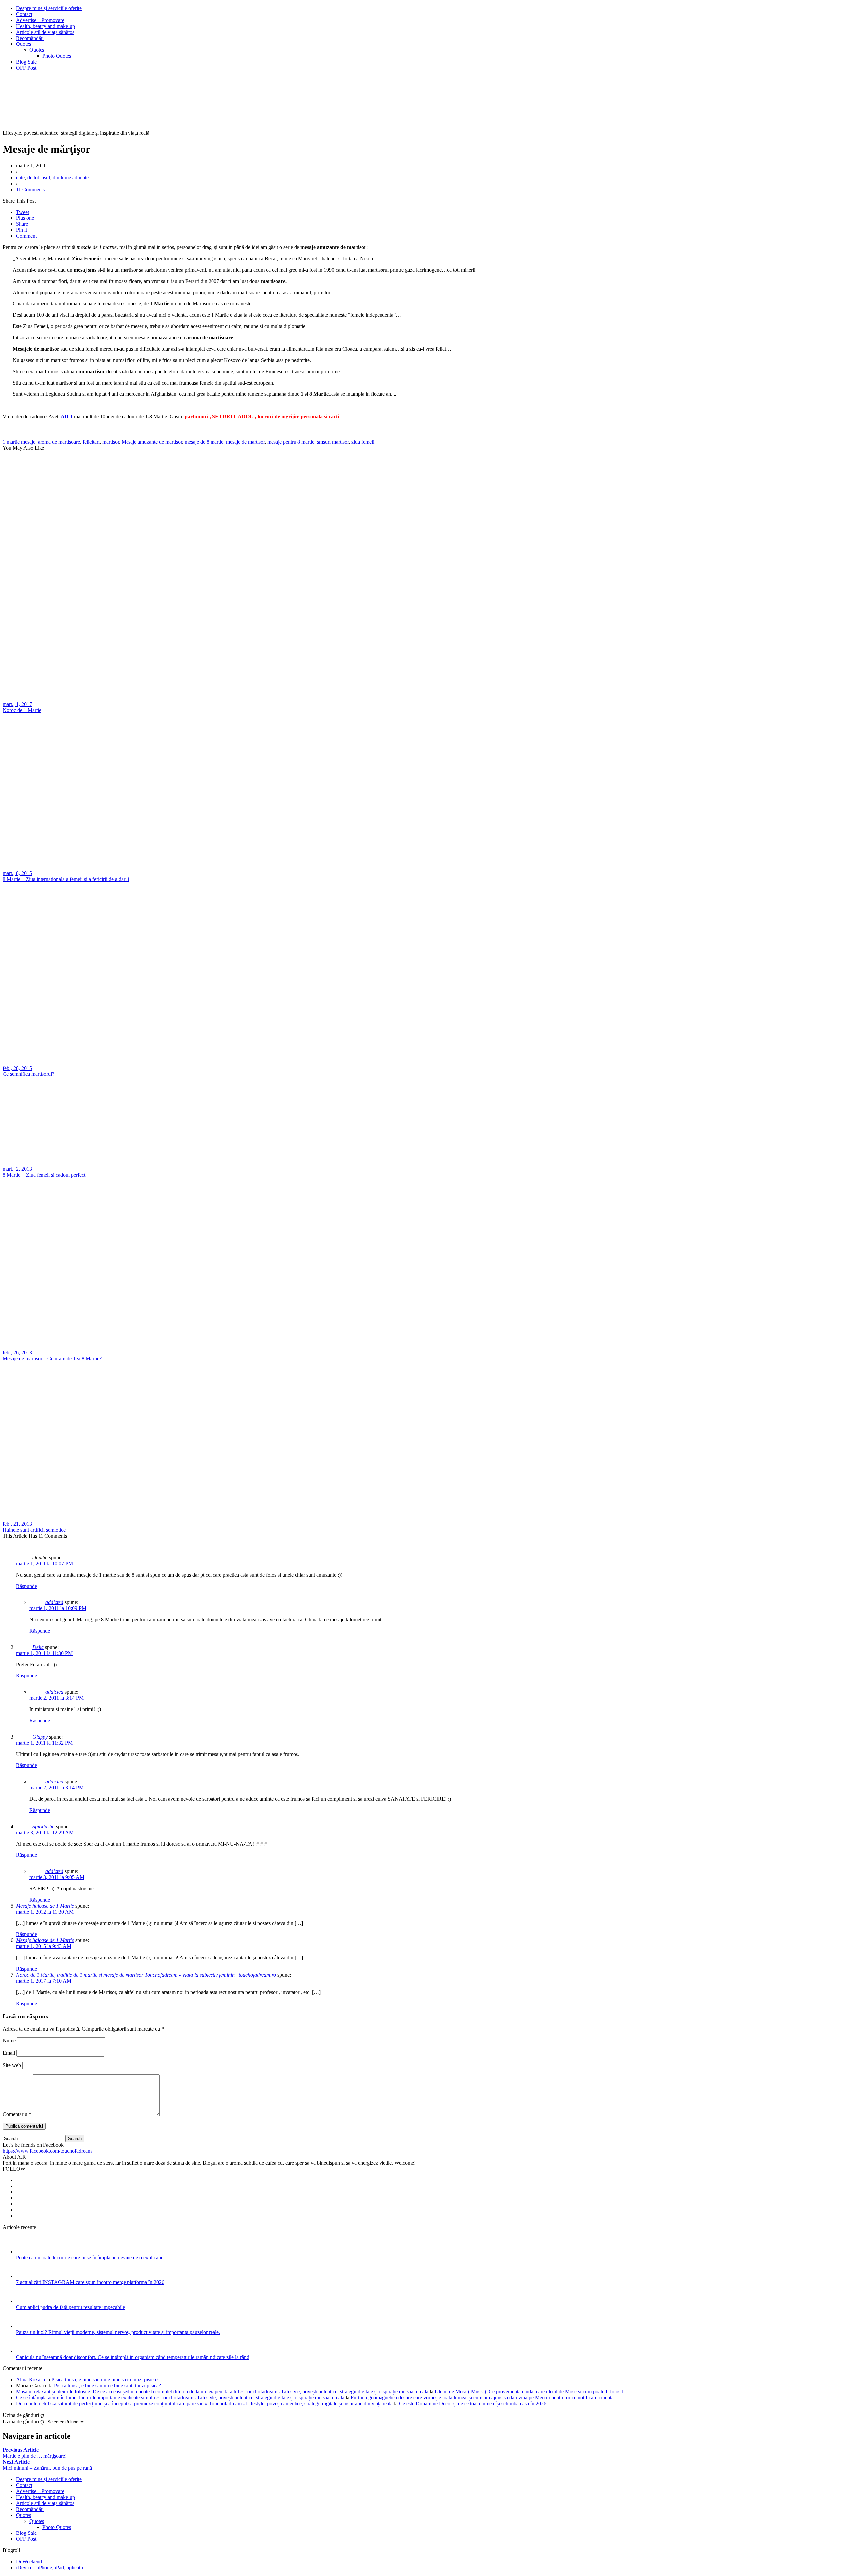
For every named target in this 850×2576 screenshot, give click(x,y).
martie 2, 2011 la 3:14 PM (56, 1698)
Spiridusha (43, 1826)
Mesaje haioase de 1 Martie (45, 1906)
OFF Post (26, 68)
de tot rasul (39, 177)
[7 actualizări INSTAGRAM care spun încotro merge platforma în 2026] (25, 2276)
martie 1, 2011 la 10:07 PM (44, 1563)
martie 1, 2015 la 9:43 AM (44, 1946)
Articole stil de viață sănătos (45, 32)
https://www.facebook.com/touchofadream (47, 2151)
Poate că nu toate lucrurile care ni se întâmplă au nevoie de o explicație (90, 2257)
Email (9, 2053)
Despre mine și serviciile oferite (49, 8)
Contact (24, 14)
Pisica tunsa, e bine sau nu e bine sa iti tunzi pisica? (105, 2380)
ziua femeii (363, 442)
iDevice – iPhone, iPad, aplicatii (49, 2568)
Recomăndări (30, 38)
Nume (9, 2041)
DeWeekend (29, 2562)
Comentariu (17, 2114)
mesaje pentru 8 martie (291, 442)
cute (20, 177)
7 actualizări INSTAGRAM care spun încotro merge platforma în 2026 (90, 2282)
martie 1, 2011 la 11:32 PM (44, 1743)
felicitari (91, 442)
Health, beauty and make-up (45, 26)
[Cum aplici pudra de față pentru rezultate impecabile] (25, 2301)
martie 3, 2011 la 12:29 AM (45, 1832)
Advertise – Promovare (40, 20)
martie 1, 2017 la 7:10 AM (44, 1981)
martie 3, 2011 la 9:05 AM (57, 1877)
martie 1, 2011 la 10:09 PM (58, 1608)
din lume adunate (71, 177)
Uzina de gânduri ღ (24, 2421)
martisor (111, 442)
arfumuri (198, 417)
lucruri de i (269, 417)
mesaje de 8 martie (204, 442)
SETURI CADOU (233, 417)
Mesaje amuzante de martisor (152, 442)
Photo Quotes (57, 56)
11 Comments (30, 189)
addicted (54, 1602)
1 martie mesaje (19, 442)
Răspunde (26, 1586)
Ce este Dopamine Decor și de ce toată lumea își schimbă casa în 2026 (473, 2404)
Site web (12, 2065)
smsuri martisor (333, 442)
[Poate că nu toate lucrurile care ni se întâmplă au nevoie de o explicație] (25, 2251)
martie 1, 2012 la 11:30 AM (45, 1912)
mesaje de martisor (245, 442)
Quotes (23, 44)
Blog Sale (26, 62)
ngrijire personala (303, 417)
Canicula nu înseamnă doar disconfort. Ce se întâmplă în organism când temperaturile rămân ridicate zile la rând (133, 2357)
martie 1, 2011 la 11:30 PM (44, 1653)
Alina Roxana (31, 2380)
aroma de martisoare (59, 442)
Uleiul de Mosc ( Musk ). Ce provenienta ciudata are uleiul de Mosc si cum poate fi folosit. (529, 2392)
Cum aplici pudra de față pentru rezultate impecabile (70, 2307)
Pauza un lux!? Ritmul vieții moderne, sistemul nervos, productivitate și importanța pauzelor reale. (118, 2332)
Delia (38, 1647)
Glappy (40, 1737)
